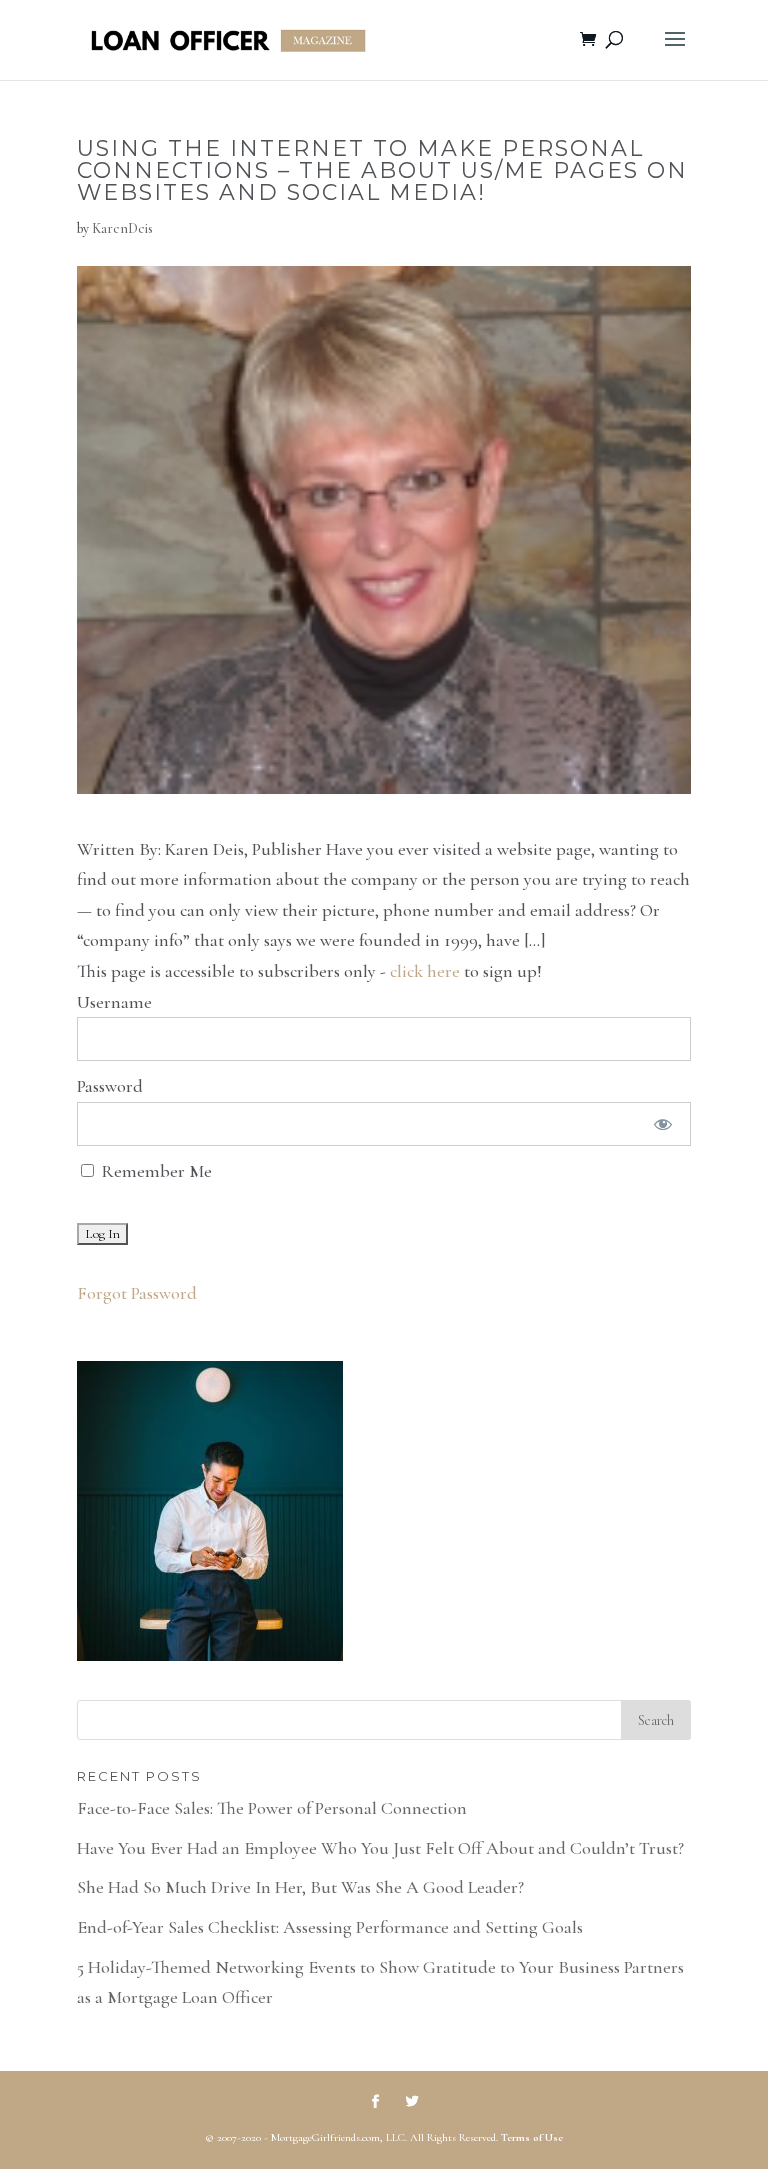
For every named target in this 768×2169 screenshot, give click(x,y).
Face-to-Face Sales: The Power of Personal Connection (272, 1808)
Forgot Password (137, 1293)
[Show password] (662, 1124)
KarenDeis (122, 228)
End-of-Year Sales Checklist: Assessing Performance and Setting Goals (330, 1927)
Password (110, 1086)
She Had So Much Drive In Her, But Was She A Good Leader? (300, 1887)
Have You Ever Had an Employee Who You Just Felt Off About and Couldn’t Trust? (380, 1848)
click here (425, 971)
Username (114, 1002)
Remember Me (154, 1171)
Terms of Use (532, 2137)
